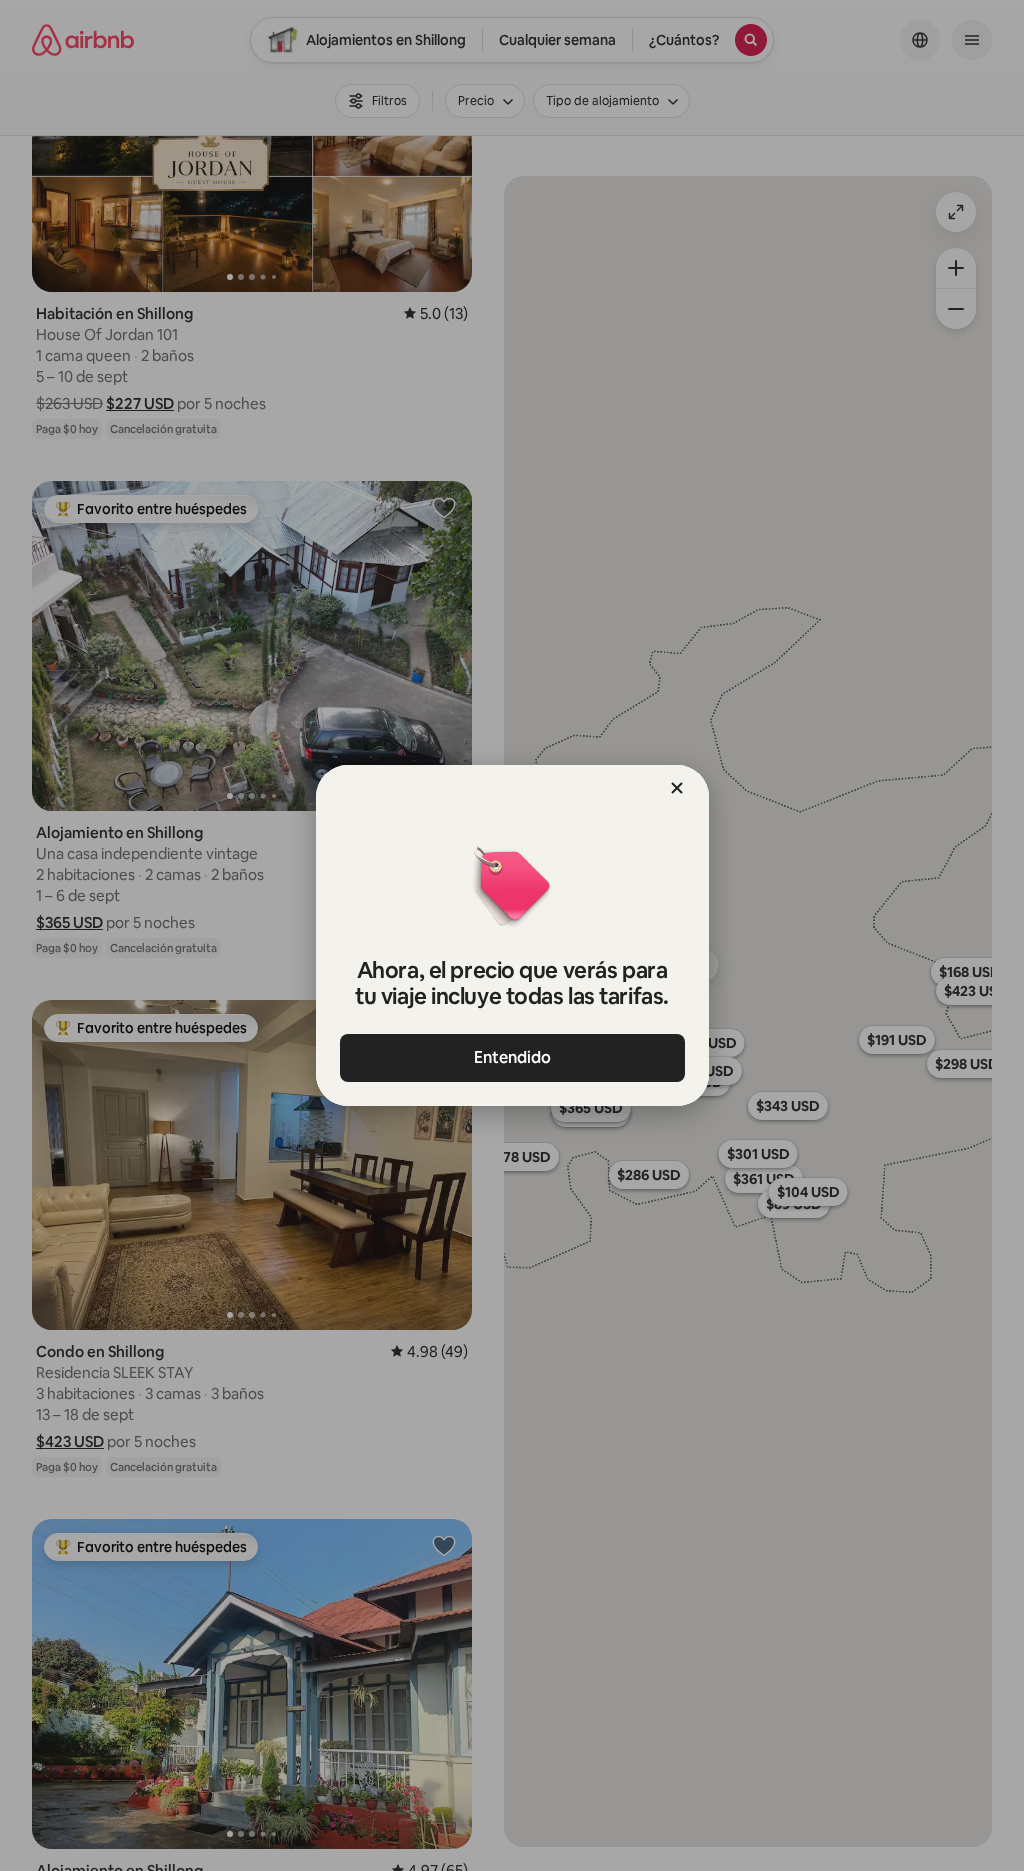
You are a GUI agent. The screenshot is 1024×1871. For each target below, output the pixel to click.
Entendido (512, 1057)
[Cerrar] (677, 788)
